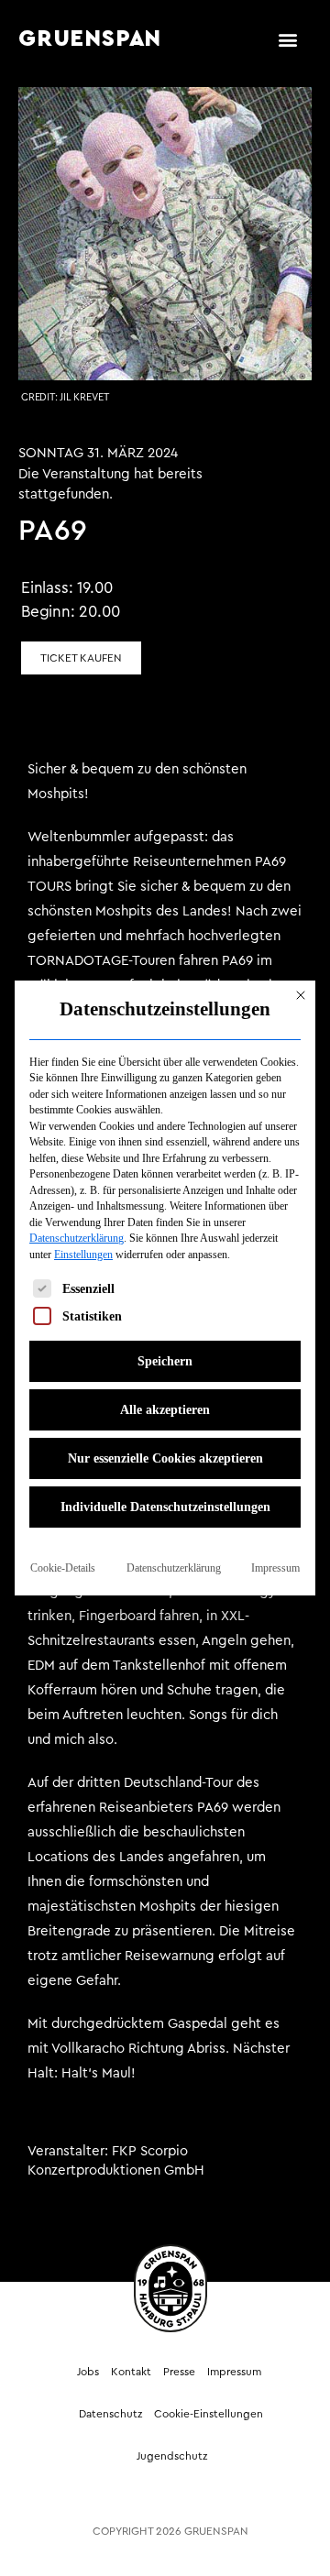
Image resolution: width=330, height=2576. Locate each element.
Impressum (275, 1568)
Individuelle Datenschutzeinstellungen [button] (165, 1507)
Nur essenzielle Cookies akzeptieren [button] (165, 1458)
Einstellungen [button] (83, 1255)
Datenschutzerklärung (77, 1238)
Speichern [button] (165, 1361)
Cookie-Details (63, 1568)
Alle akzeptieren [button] (165, 1410)
